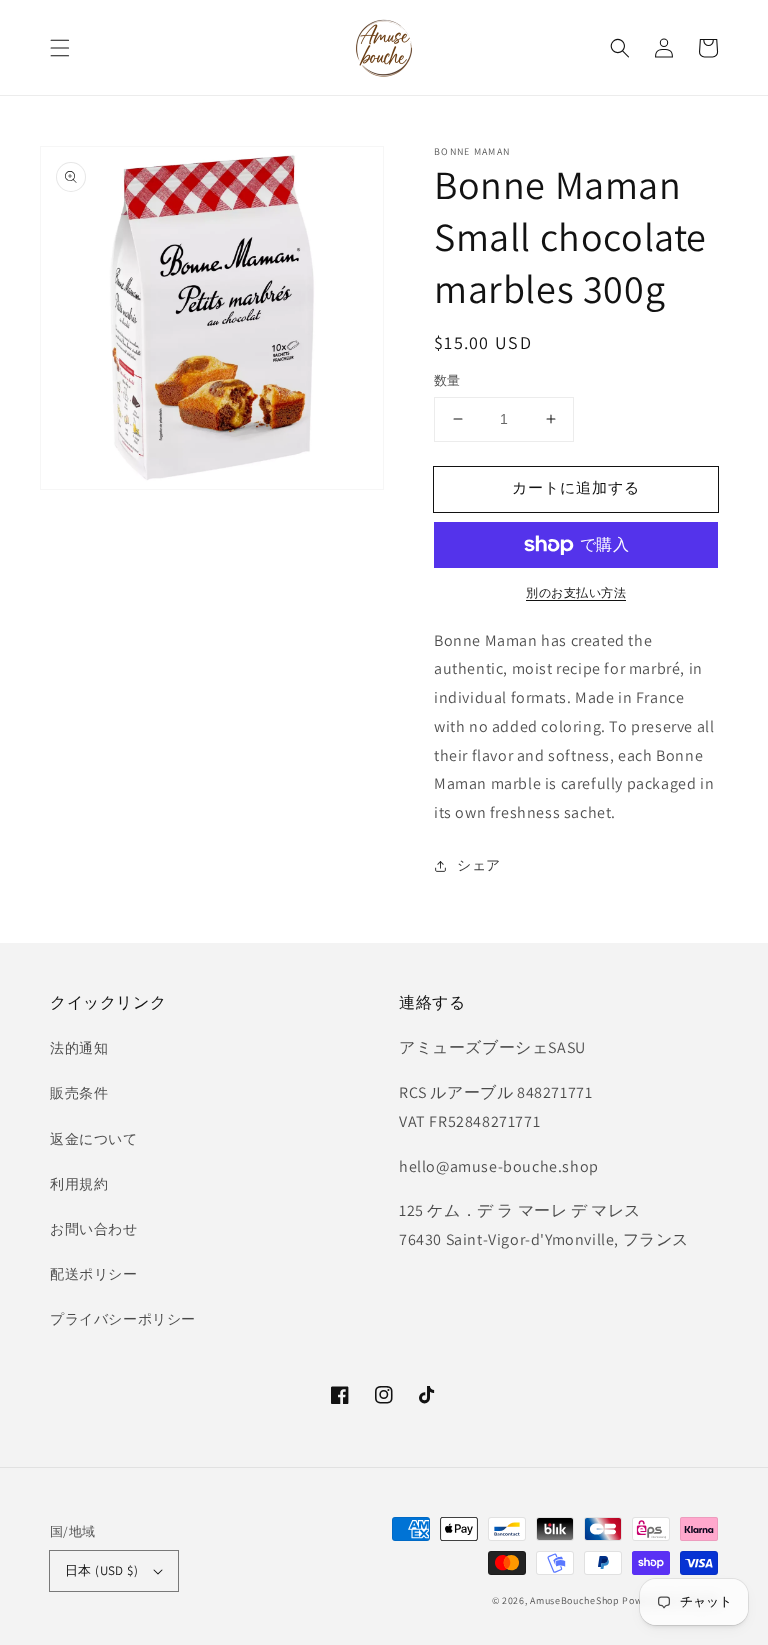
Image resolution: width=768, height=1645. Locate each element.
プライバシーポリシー (123, 1319)
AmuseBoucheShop (575, 1600)
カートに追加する (576, 487)
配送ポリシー (94, 1274)
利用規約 (79, 1184)
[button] (60, 48)
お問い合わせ (94, 1229)
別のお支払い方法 (576, 592)
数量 (447, 380)
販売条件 (79, 1093)
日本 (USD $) (101, 1570)
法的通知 (79, 1048)
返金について (94, 1139)
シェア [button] (479, 865)
